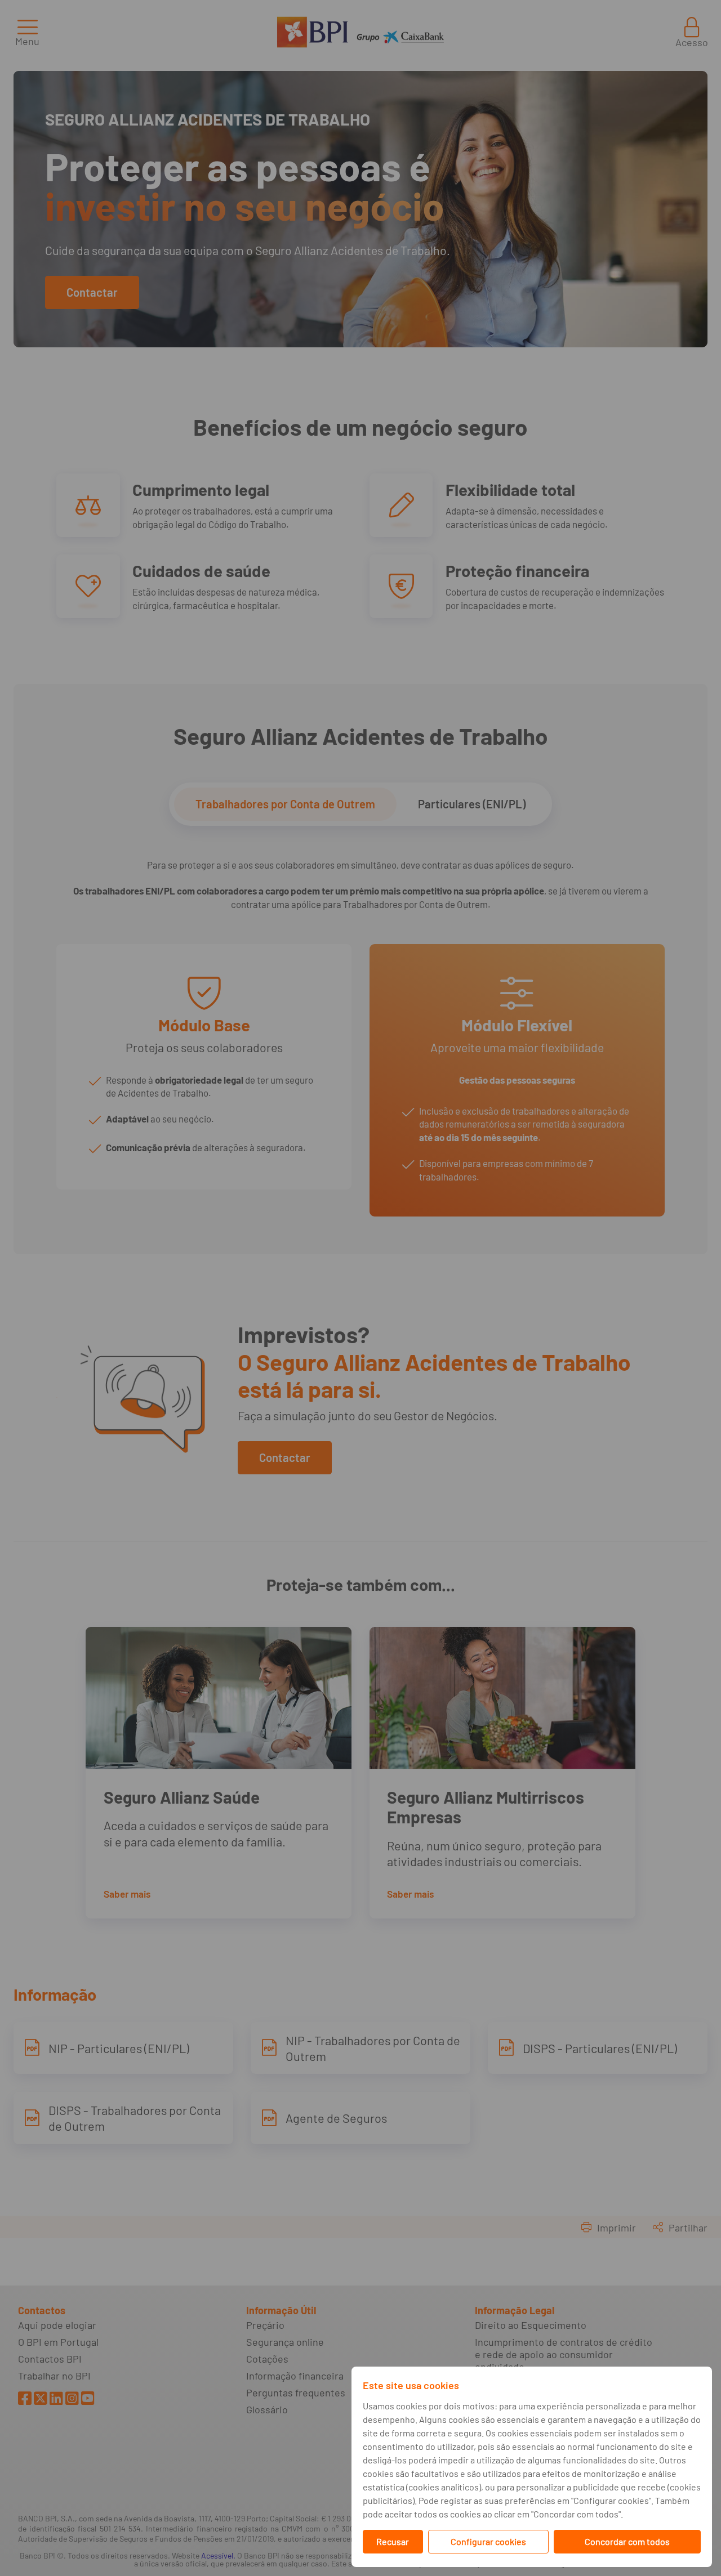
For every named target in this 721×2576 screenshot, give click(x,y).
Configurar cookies (488, 2541)
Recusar (393, 2541)
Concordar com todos (627, 2541)
